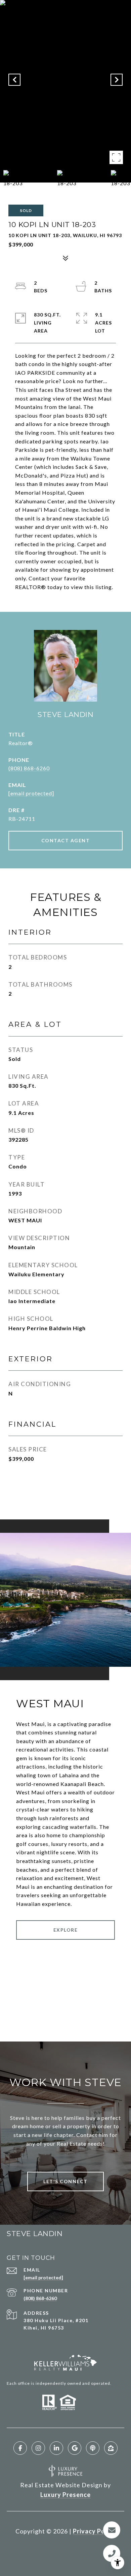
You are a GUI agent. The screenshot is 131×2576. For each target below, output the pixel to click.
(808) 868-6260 (29, 768)
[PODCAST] (93, 2448)
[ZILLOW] (111, 2448)
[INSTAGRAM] (38, 2448)
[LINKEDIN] (56, 2448)
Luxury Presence (65, 2495)
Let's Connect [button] (65, 2181)
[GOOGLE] (75, 2448)
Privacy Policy (94, 2531)
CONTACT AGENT (66, 840)
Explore (66, 1930)
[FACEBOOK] (20, 2448)
